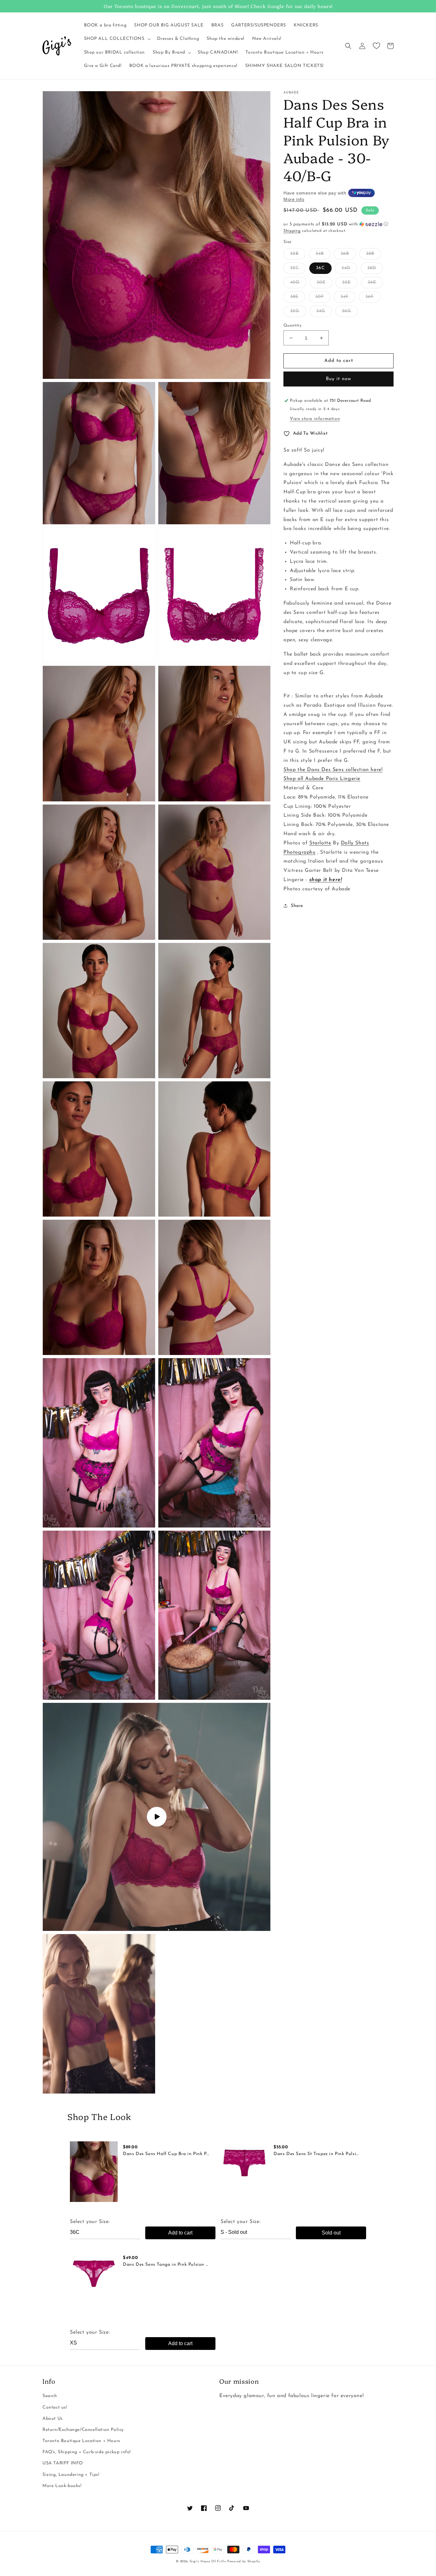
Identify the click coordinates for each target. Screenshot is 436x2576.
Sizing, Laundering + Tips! (71, 2475)
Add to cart (180, 2233)
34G (321, 311)
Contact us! (55, 2407)
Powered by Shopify (244, 2561)
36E (372, 282)
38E (294, 297)
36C (320, 268)
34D (346, 268)
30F (320, 297)
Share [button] (297, 906)
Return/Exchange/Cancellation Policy (83, 2430)
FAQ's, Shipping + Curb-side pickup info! (87, 2452)
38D (372, 268)
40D (295, 282)
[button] (117, 39)
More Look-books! (62, 2486)
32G (295, 311)
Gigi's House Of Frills (208, 2561)
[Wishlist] (376, 46)
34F (345, 297)
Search (50, 2396)
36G (346, 311)
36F (370, 297)
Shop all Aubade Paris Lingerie (322, 779)
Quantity (292, 325)
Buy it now (338, 379)
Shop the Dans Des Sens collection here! (333, 769)
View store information (315, 419)
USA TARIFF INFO (63, 2463)
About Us (53, 2419)
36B (345, 254)
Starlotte (320, 843)
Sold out (331, 2233)
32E (346, 282)
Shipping (292, 231)
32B (294, 254)
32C (295, 268)
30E (321, 282)
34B (320, 254)
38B (370, 254)
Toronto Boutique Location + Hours (81, 2441)
